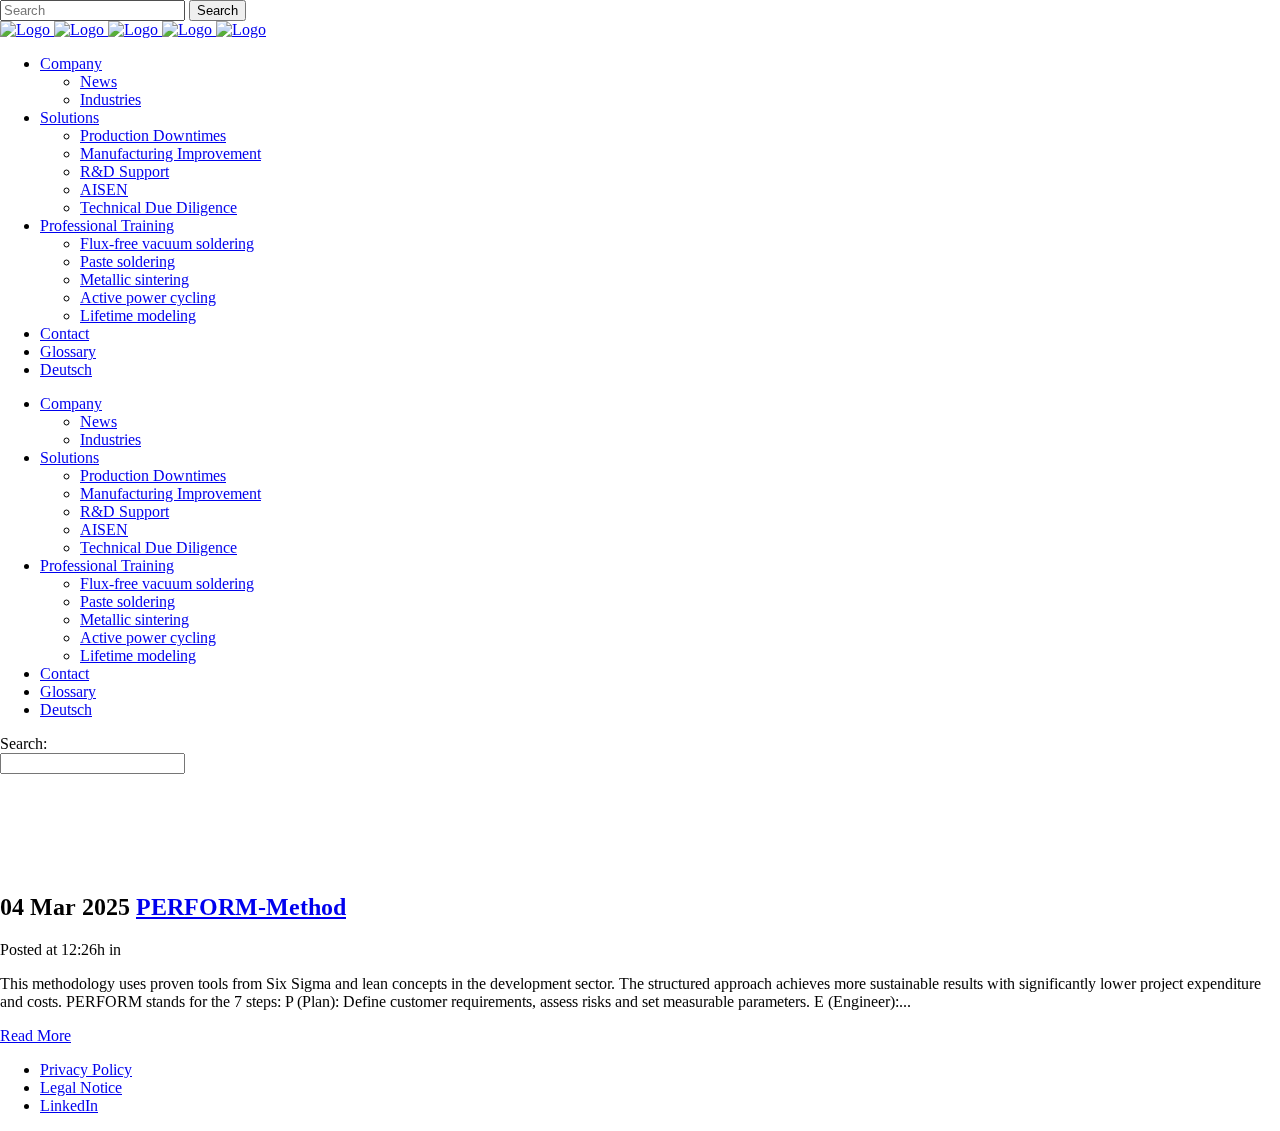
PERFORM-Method (241, 907)
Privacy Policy (86, 1069)
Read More (35, 1035)
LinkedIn (69, 1105)
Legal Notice (81, 1087)
